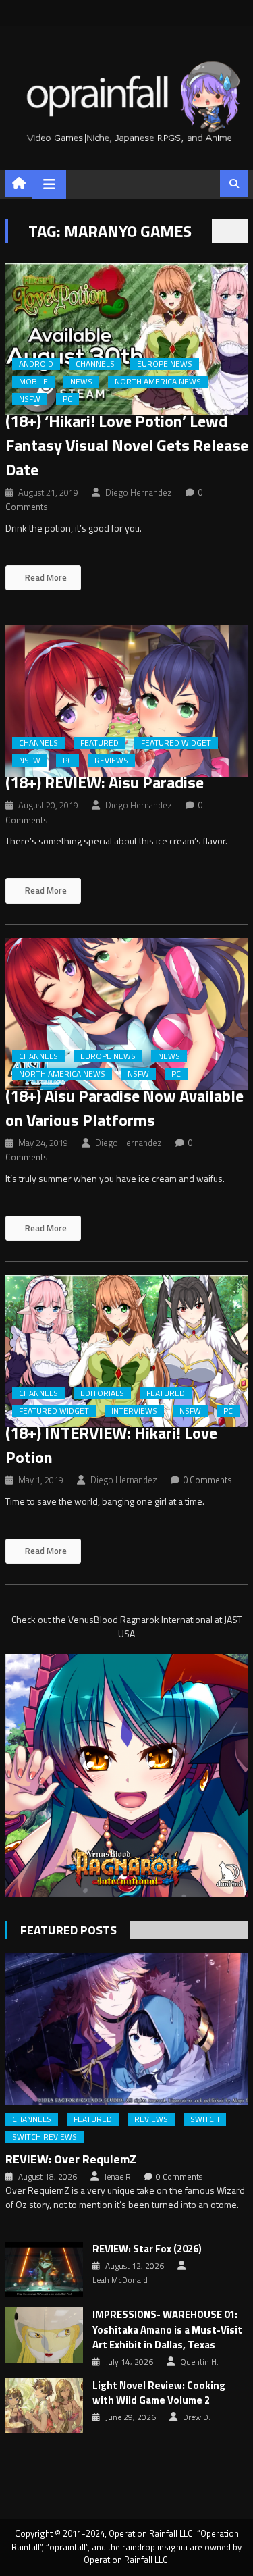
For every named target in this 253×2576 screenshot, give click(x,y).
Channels (95, 364)
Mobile (33, 382)
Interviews (134, 1411)
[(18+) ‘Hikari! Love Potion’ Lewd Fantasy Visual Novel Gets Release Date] (127, 339)
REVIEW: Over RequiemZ (71, 2159)
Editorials (102, 1393)
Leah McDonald (120, 2280)
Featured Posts (68, 1930)
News (81, 382)
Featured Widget (176, 743)
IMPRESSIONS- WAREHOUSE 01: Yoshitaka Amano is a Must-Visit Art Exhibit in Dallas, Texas (167, 2330)
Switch (205, 2119)
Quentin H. (199, 2362)
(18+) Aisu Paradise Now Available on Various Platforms (124, 1108)
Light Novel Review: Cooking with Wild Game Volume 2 (159, 2393)
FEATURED (100, 743)
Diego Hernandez (139, 492)
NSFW (30, 399)
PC (67, 399)
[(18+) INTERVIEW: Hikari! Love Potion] (127, 1351)
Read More (45, 577)
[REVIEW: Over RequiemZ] (127, 2029)
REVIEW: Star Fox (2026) (147, 2249)
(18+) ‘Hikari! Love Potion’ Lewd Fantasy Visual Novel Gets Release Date (127, 445)
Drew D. (197, 2417)
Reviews (111, 761)
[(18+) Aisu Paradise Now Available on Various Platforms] (127, 1014)
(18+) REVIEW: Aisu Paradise (105, 782)
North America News (158, 382)
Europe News (165, 364)
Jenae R (117, 2177)
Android (36, 364)
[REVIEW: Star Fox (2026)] (44, 2269)
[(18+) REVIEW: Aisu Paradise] (127, 701)
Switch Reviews (45, 2137)
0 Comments (207, 1480)
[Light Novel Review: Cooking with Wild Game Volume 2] (44, 2406)
